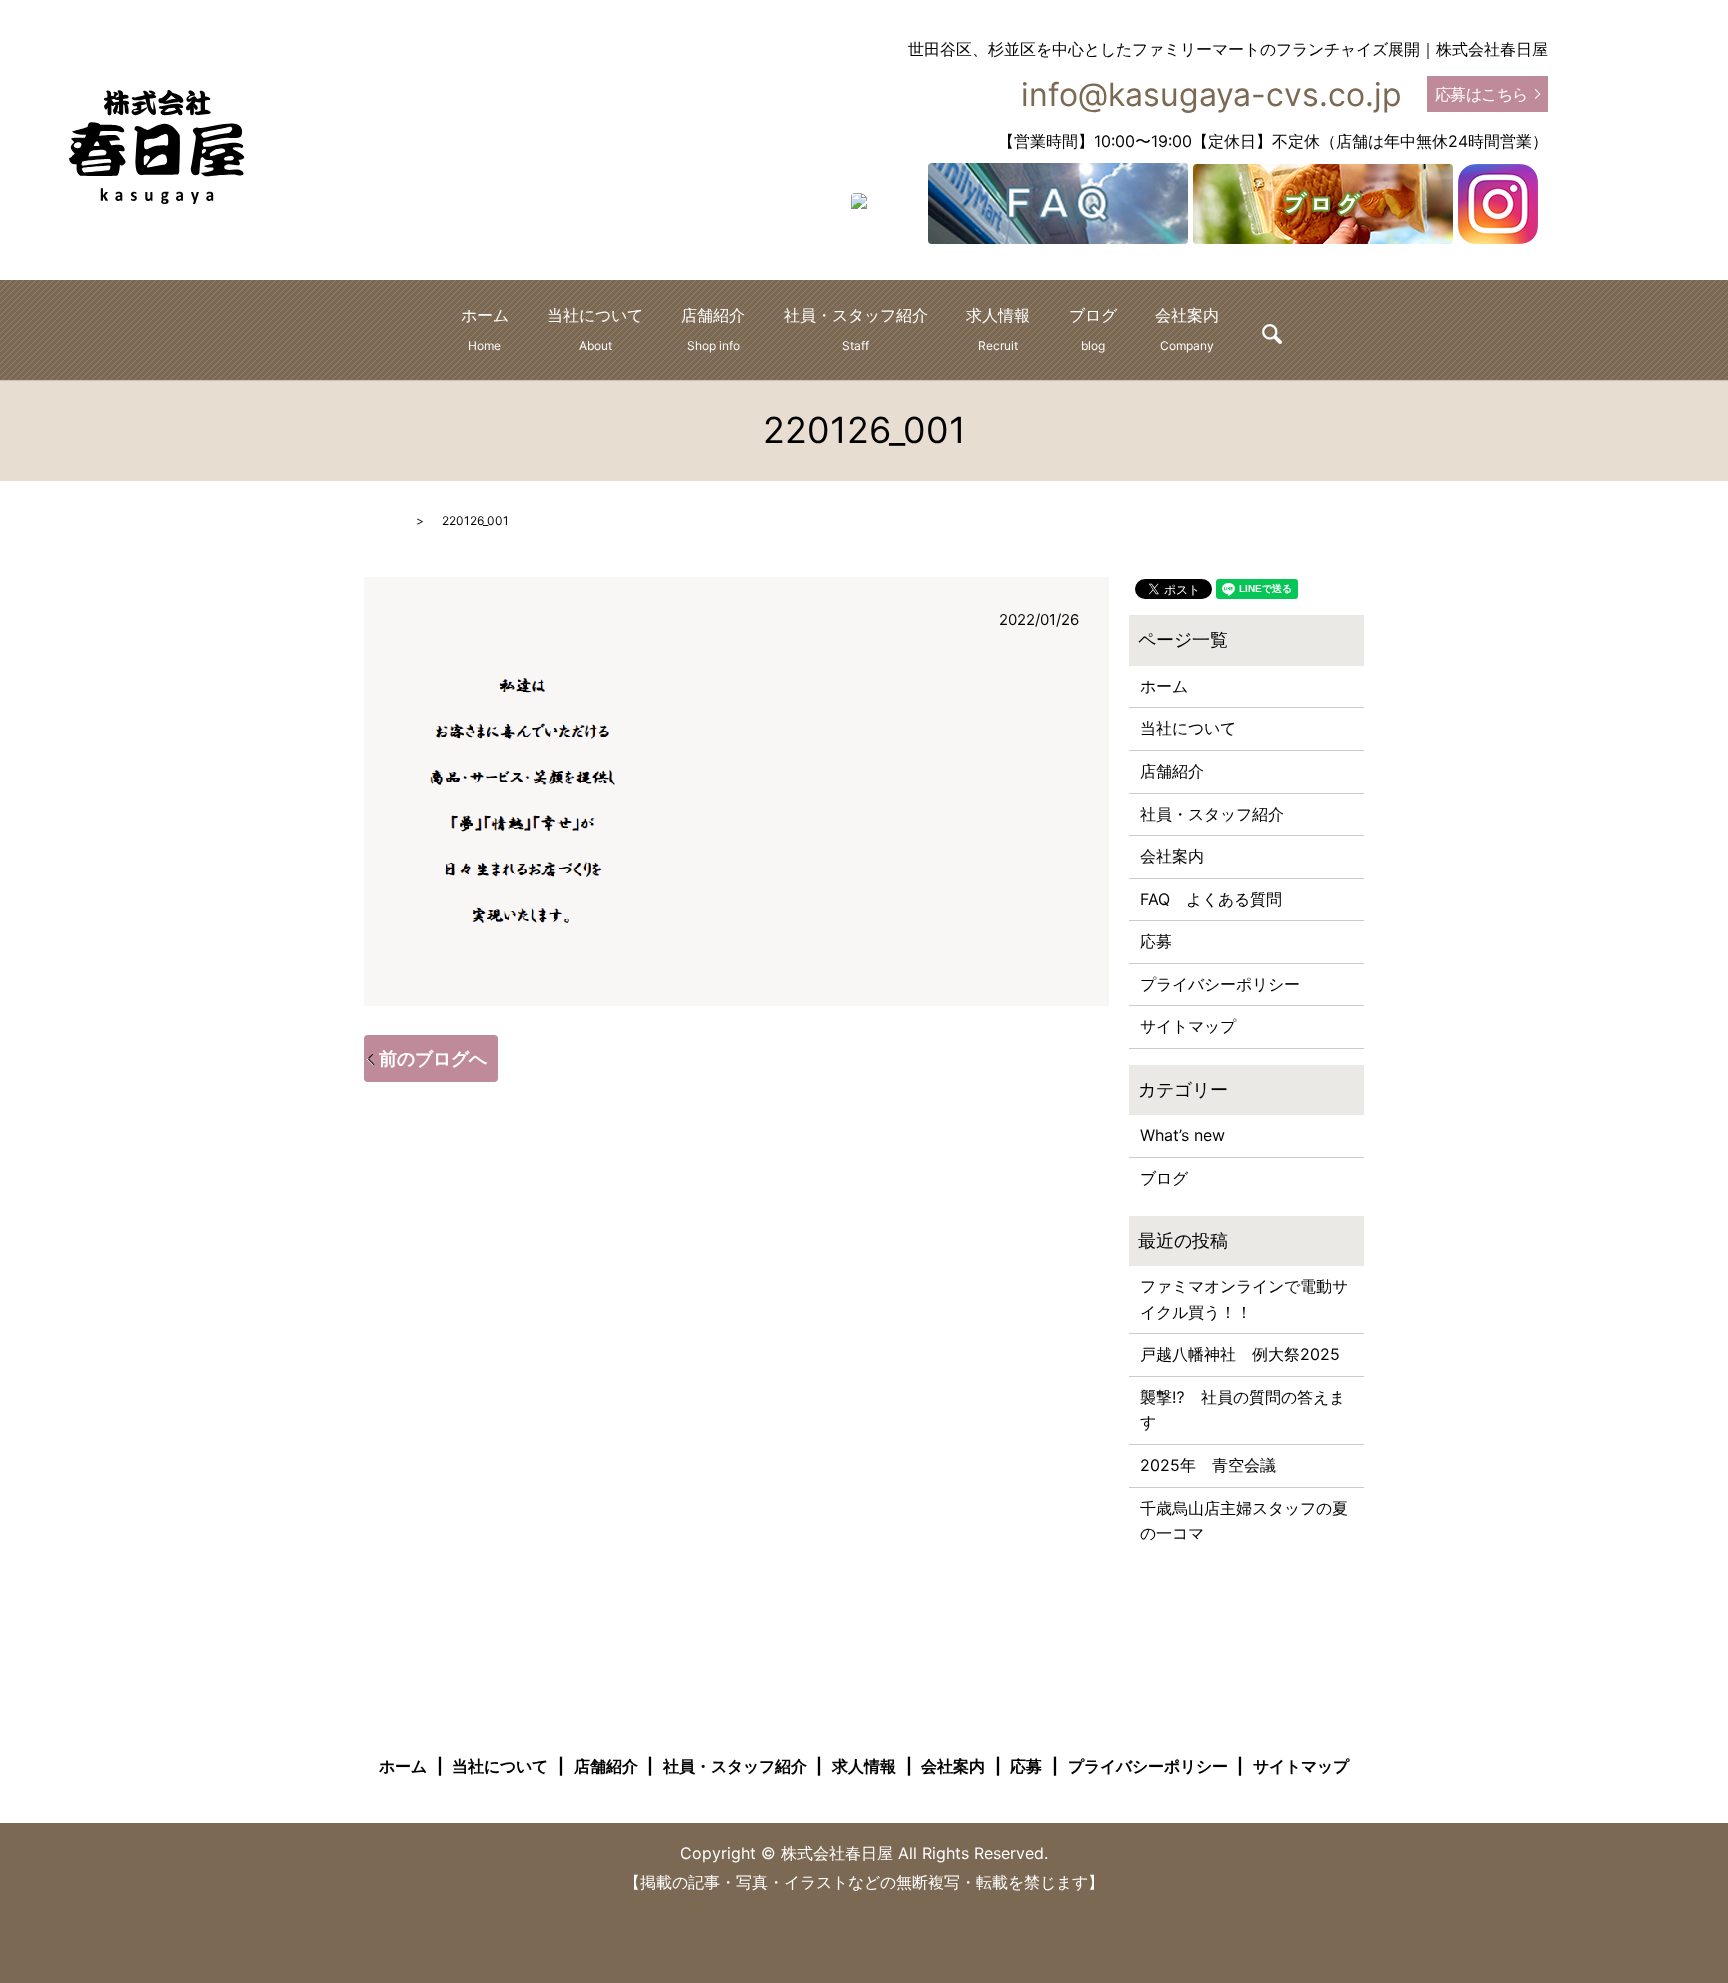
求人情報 (998, 329)
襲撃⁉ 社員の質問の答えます (1242, 1410)
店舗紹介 (713, 329)
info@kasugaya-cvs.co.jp (1211, 94)
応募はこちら (1481, 94)
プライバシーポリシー (1220, 984)
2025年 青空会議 (1208, 1465)
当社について (595, 329)
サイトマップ (1188, 1026)
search (1272, 334)
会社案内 (1187, 329)
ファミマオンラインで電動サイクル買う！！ (1244, 1299)
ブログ (1093, 329)
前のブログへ (433, 1058)
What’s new (1182, 1135)
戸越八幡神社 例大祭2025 (1240, 1354)
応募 (1156, 941)
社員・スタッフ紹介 (856, 329)
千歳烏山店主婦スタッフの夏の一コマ (1244, 1521)
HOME (382, 520)
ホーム (485, 329)
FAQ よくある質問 (1211, 899)
